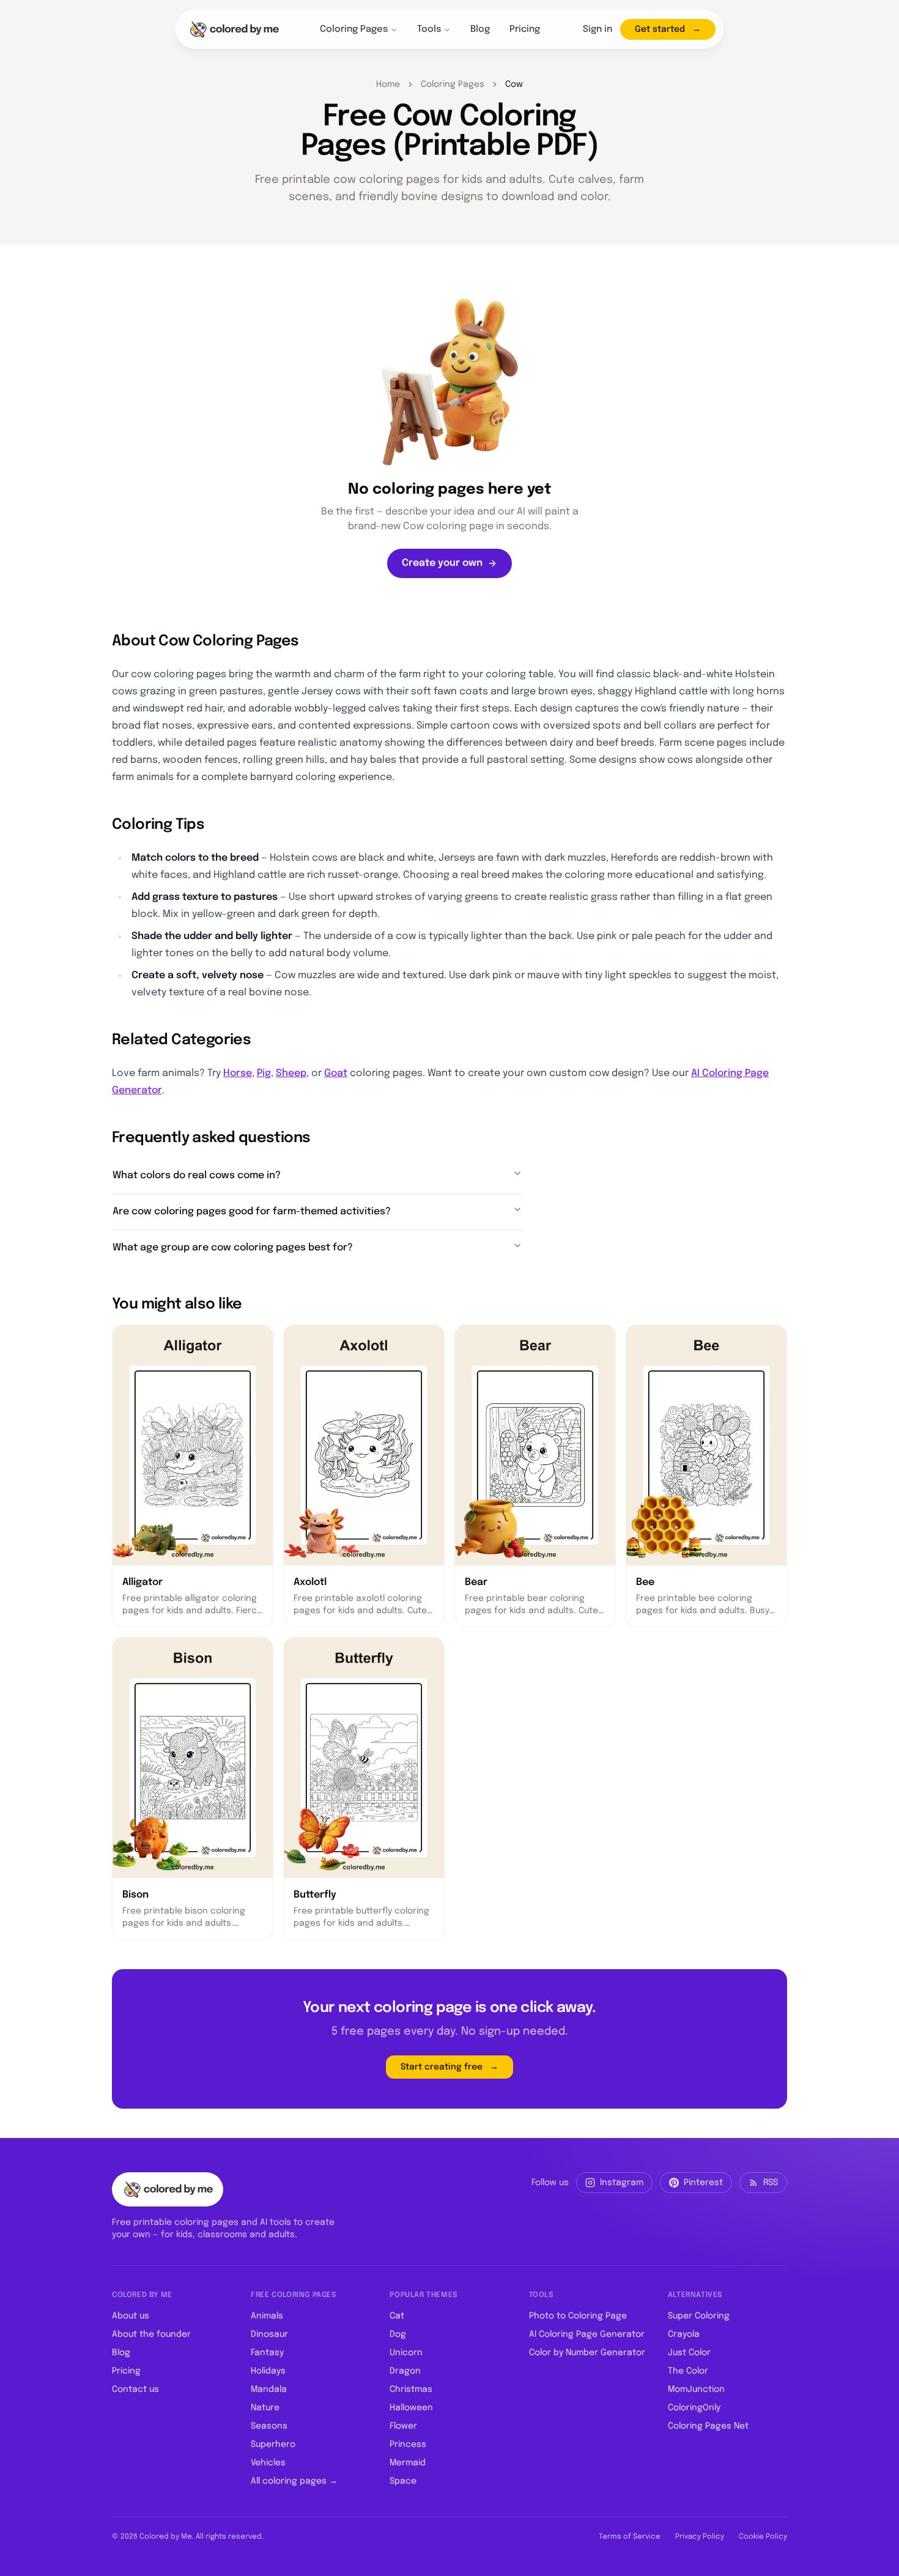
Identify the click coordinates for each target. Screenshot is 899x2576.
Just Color (689, 2353)
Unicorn (406, 2353)
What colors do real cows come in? (197, 1175)
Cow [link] (514, 84)
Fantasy (267, 2353)
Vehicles (268, 2463)
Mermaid (408, 2463)
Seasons (269, 2426)
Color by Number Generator (587, 2353)
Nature (265, 2408)
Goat (336, 1073)
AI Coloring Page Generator (587, 2334)
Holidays (268, 2371)
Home (388, 84)
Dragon (405, 2371)
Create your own (442, 563)
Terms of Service (630, 2537)
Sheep (291, 1073)
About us (131, 2316)
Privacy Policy (700, 2537)
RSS (771, 2183)
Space (403, 2481)
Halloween (411, 2408)
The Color (688, 2371)
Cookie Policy (763, 2537)
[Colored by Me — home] (234, 29)
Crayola (684, 2334)
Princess (408, 2444)
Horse (238, 1073)
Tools (429, 29)
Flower (403, 2426)
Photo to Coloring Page (578, 2316)
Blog (480, 29)
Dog (398, 2334)
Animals (267, 2316)
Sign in (597, 29)
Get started (660, 29)
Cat (397, 2316)
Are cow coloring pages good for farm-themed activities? (252, 1212)
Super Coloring (699, 2316)
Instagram (622, 2183)
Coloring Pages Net (708, 2426)
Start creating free (442, 2067)
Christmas (411, 2389)
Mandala (269, 2389)
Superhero (273, 2444)
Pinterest (703, 2183)
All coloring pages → (294, 2481)
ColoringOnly (694, 2408)
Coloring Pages (354, 29)
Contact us (135, 2389)
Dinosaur (269, 2334)
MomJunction (696, 2389)
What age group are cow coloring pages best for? (233, 1248)
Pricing (525, 29)
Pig (264, 1073)
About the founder (151, 2334)
